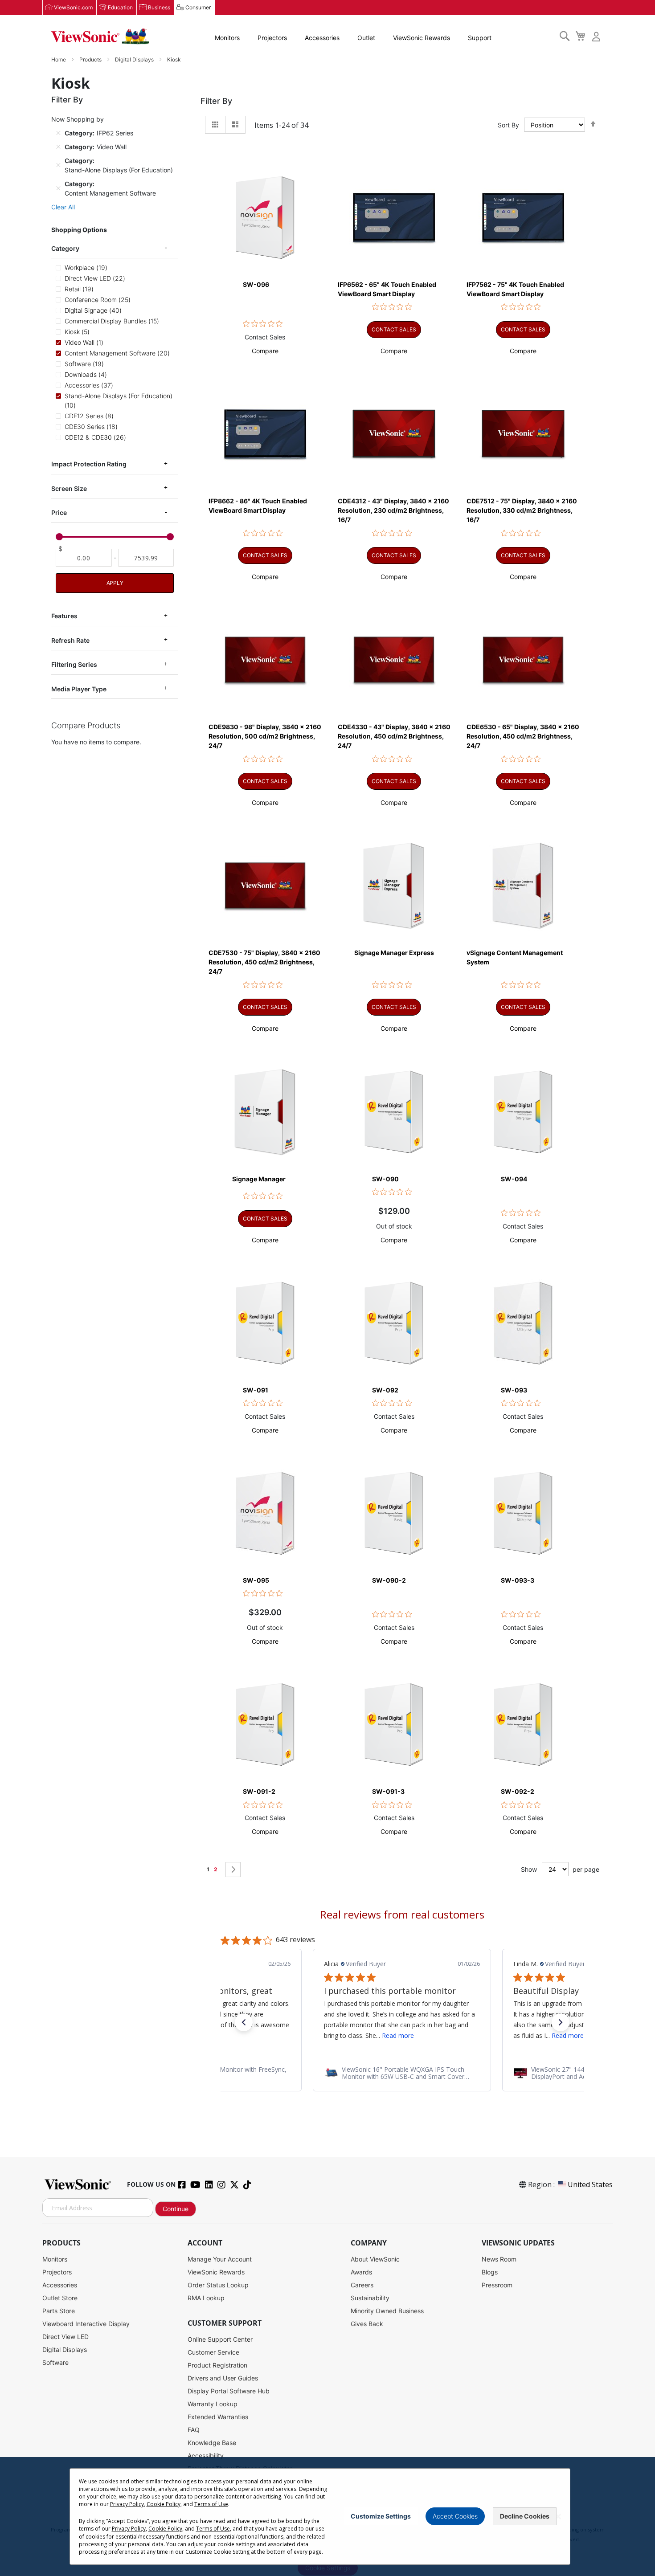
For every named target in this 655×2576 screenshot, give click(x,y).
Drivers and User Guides (223, 2378)
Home (59, 59)
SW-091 (256, 1390)
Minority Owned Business (387, 2311)
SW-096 (256, 284)
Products (91, 59)
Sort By (508, 125)
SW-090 (385, 1179)
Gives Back (367, 2324)
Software (55, 2362)
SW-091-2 (259, 1791)
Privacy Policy (127, 2504)
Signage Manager (259, 1179)
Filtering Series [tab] (74, 664)
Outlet (366, 38)
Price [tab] (59, 512)
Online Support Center (220, 2339)
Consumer (198, 7)
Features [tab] (64, 616)
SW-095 (256, 1580)
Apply (115, 583)
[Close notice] (558, 2517)
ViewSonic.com (73, 7)
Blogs (490, 2272)
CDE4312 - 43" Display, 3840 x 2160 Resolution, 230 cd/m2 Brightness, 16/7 (393, 510)
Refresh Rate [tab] (70, 640)
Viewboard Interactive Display (86, 2324)
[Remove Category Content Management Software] (58, 188)
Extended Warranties (218, 2417)
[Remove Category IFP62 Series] (58, 133)
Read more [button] (398, 2035)
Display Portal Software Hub (229, 2391)
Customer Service (213, 2352)
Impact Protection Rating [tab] (89, 464)
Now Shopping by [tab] (78, 119)
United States (590, 2184)
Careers (362, 2285)
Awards (361, 2272)
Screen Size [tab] (69, 488)
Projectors (272, 38)
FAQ (194, 2430)
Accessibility (206, 2456)
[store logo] (100, 37)
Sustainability (370, 2298)
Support (480, 38)
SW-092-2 (518, 1791)
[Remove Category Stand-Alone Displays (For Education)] (58, 165)
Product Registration (217, 2365)
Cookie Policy (164, 2504)
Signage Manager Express (394, 953)
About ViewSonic (375, 2259)
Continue (176, 2209)
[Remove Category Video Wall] (58, 147)
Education (120, 7)
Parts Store (59, 2311)
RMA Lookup (206, 2298)
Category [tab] (65, 248)
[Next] (233, 1870)
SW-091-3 (388, 1791)
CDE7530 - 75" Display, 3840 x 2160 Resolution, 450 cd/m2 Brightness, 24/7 (264, 962)
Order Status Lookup (218, 2285)
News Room (499, 2259)
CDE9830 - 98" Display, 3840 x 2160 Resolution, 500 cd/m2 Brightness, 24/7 (265, 736)
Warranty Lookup (213, 2404)
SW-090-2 (389, 1580)
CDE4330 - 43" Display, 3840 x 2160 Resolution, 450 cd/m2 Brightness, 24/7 (394, 736)
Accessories (322, 38)
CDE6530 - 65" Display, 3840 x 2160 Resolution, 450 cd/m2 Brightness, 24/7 (523, 736)
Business (159, 7)
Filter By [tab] (216, 101)
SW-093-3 (518, 1580)
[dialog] (327, 2517)
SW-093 (514, 1390)
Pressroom (497, 2285)
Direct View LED (65, 2337)
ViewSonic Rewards (422, 38)
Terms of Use (211, 2504)
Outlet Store (60, 2298)
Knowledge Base (212, 2443)
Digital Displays (135, 59)
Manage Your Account (220, 2259)
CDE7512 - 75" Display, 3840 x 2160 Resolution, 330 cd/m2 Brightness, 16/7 (522, 510)
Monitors (227, 38)
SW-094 (514, 1179)
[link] (402, 2073)
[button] (265, 351)
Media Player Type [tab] (79, 689)
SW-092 (385, 1390)
